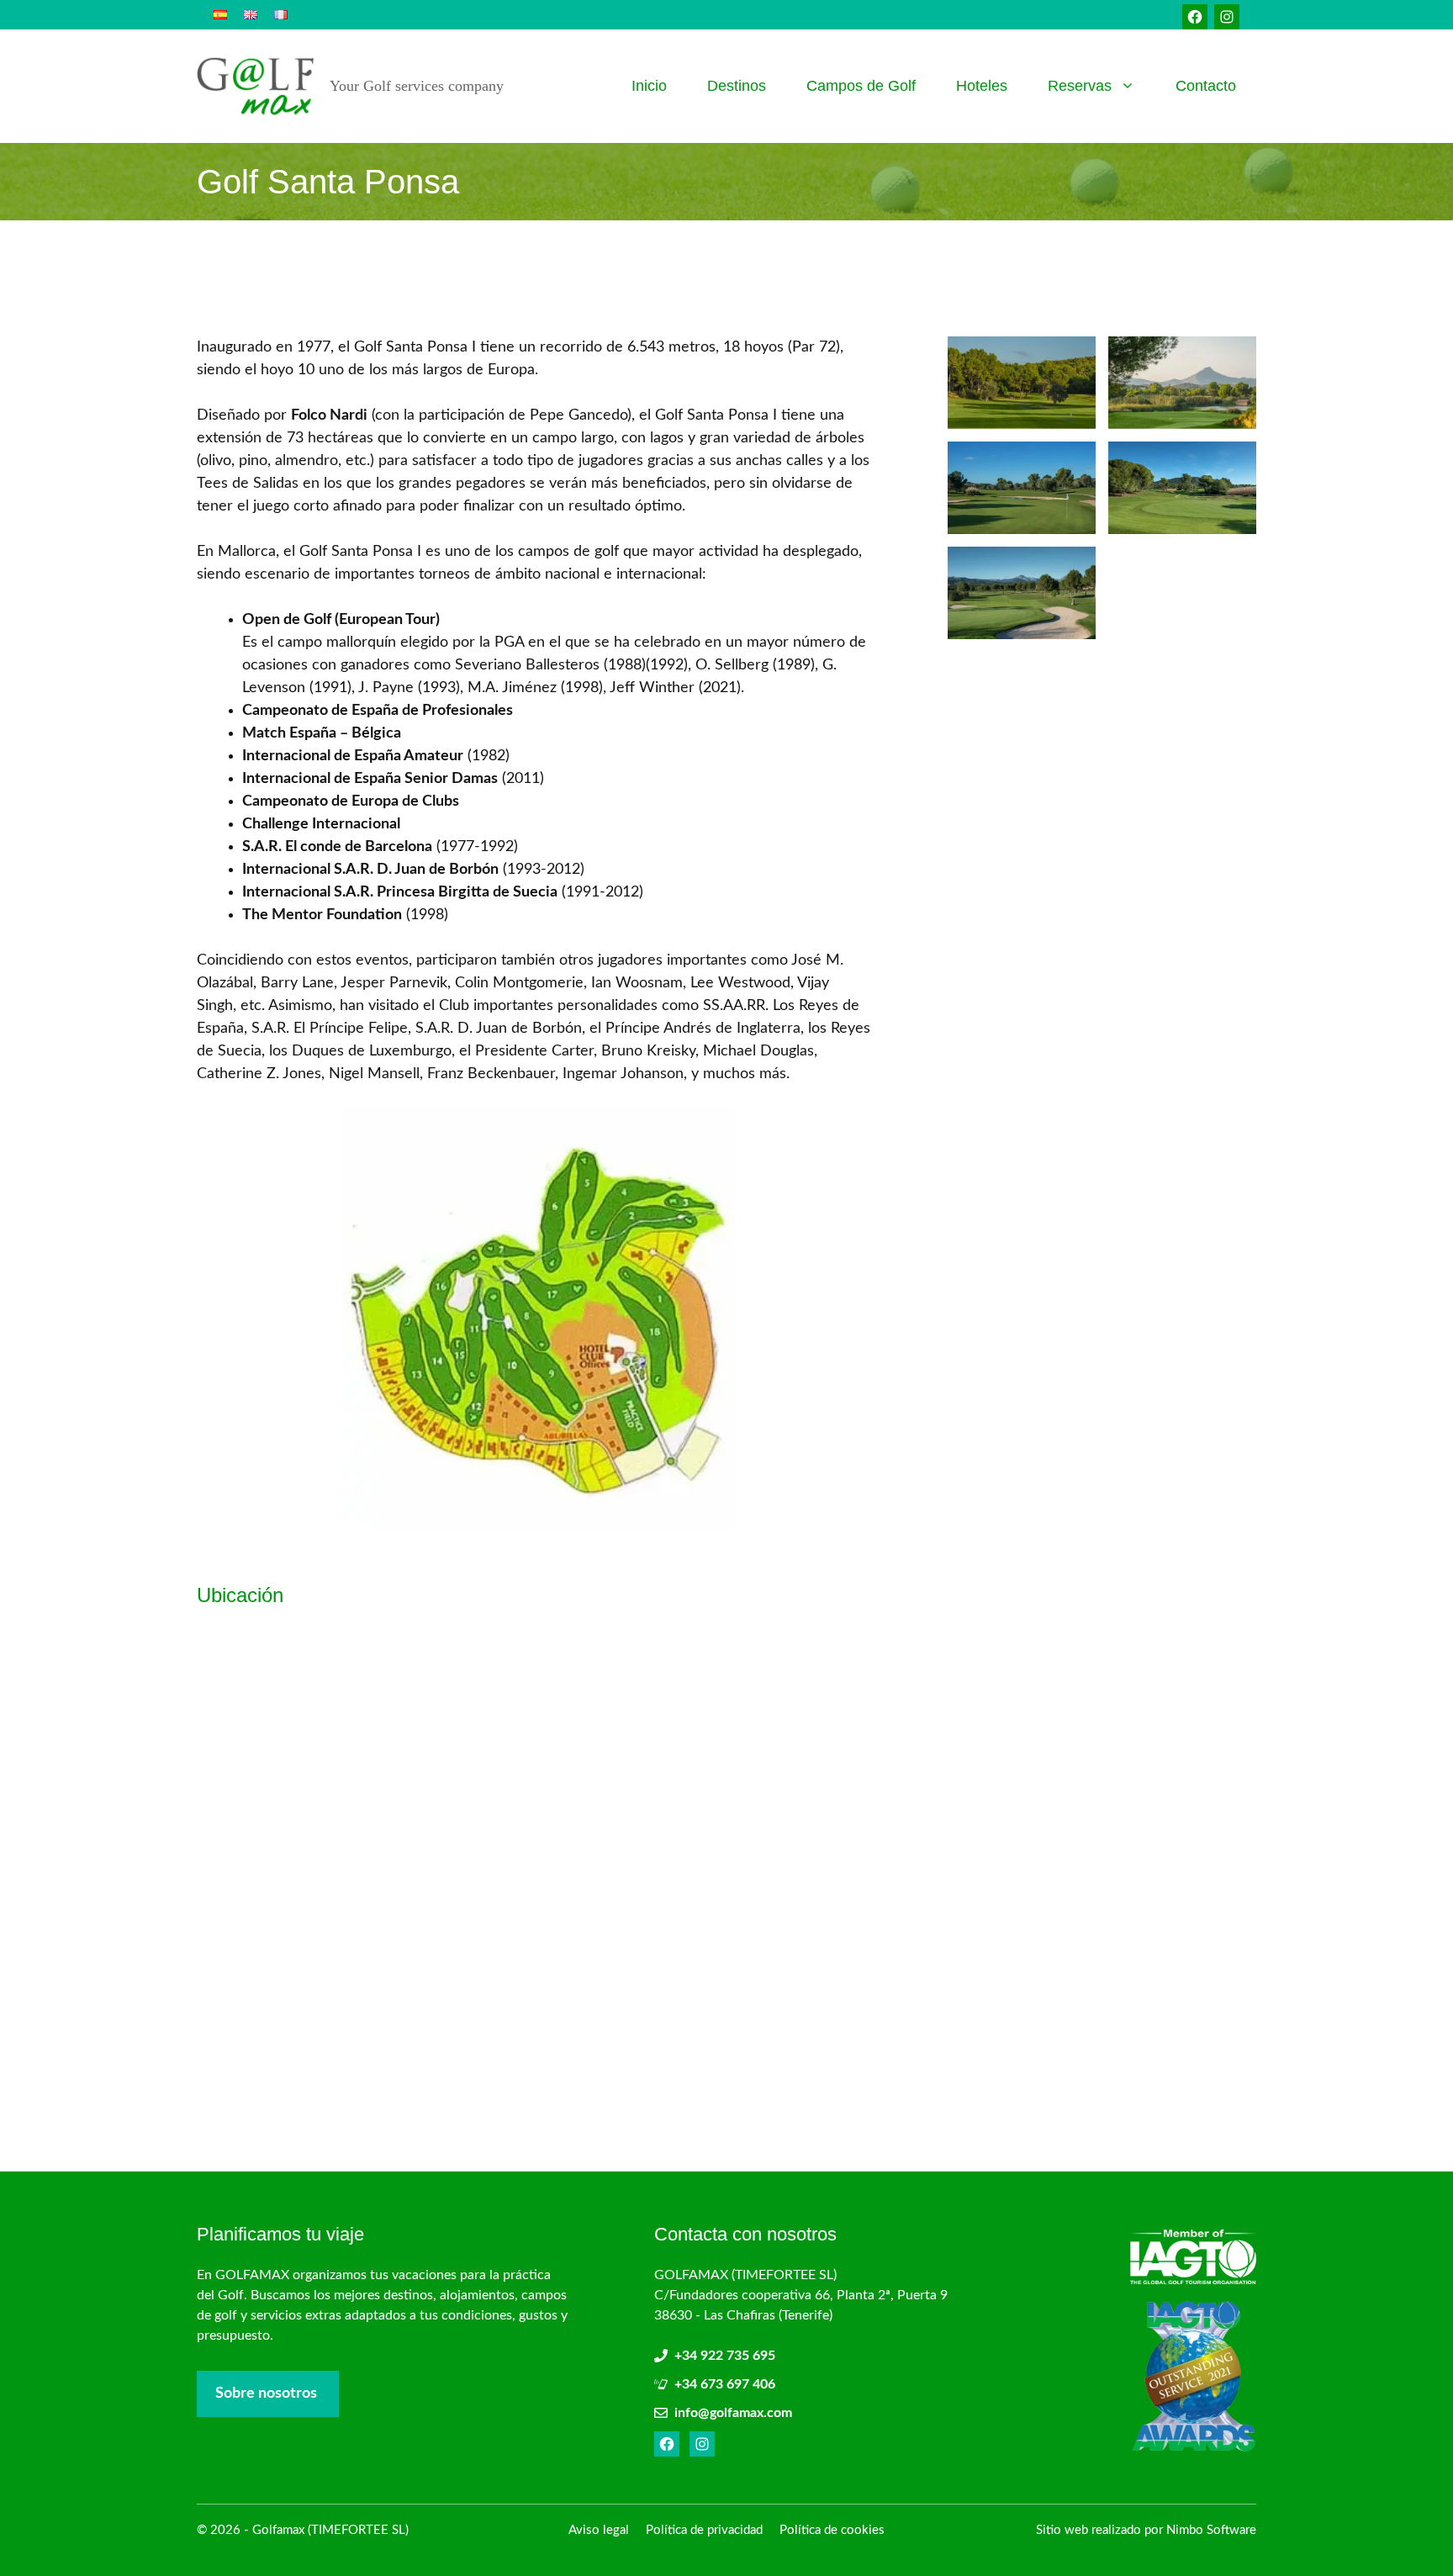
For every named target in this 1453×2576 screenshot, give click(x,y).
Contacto (1206, 86)
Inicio (649, 86)
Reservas (1080, 86)
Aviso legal (599, 2530)
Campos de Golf (861, 86)
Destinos (737, 86)
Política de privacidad (704, 2530)
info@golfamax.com (733, 2413)
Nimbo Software (1211, 2530)
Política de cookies (832, 2530)
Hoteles (982, 86)
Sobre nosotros (266, 2394)
